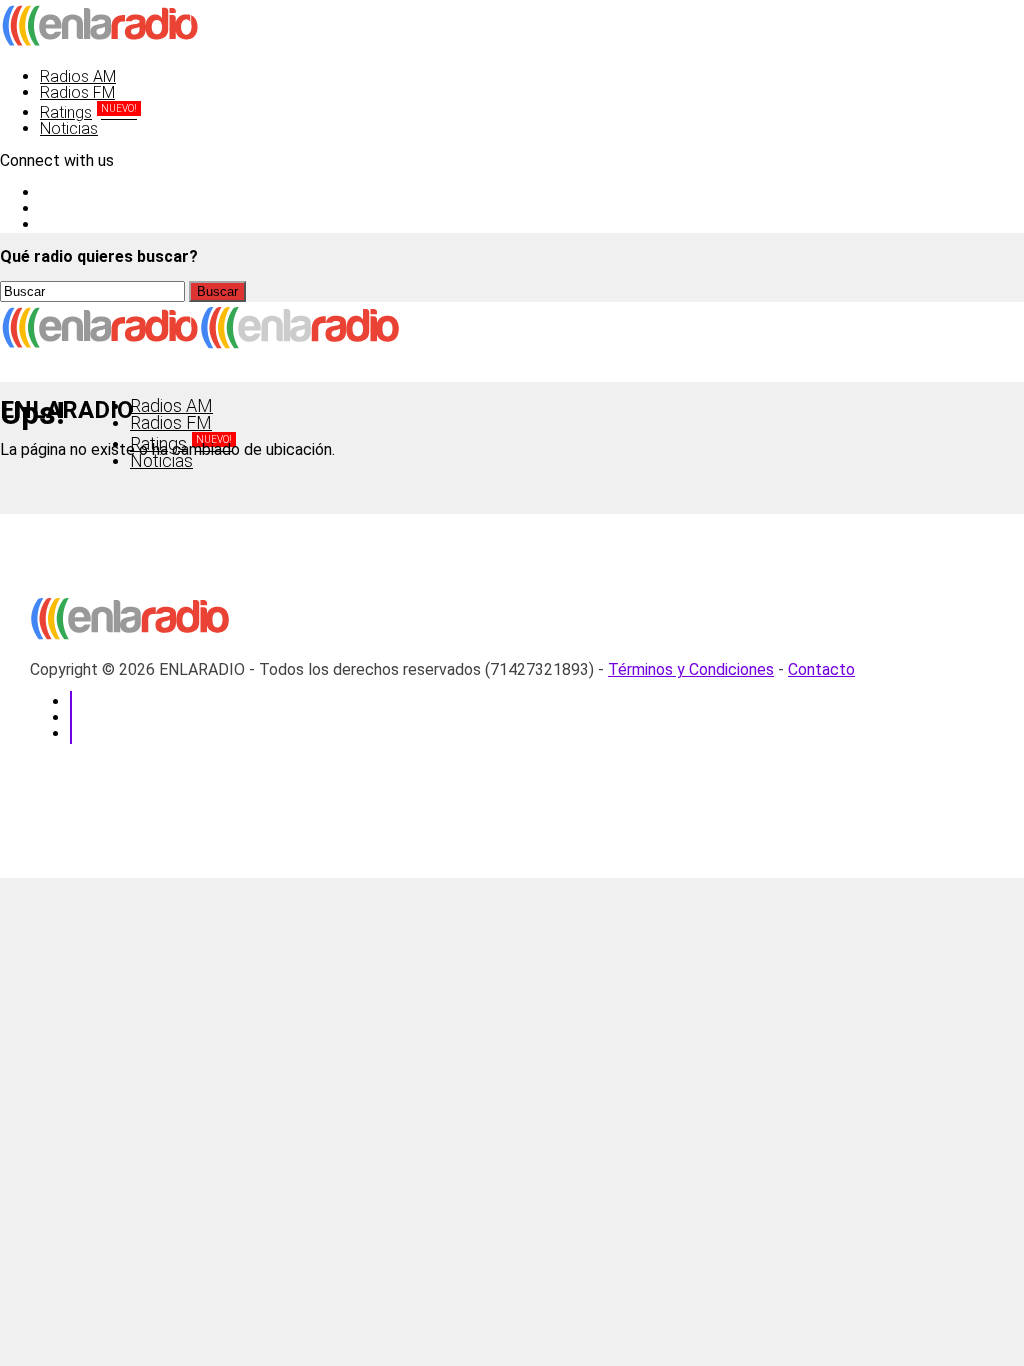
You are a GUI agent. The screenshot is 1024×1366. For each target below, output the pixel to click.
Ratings (88, 112)
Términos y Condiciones (691, 669)
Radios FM (77, 92)
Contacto (821, 669)
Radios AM (78, 76)
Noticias (69, 128)
